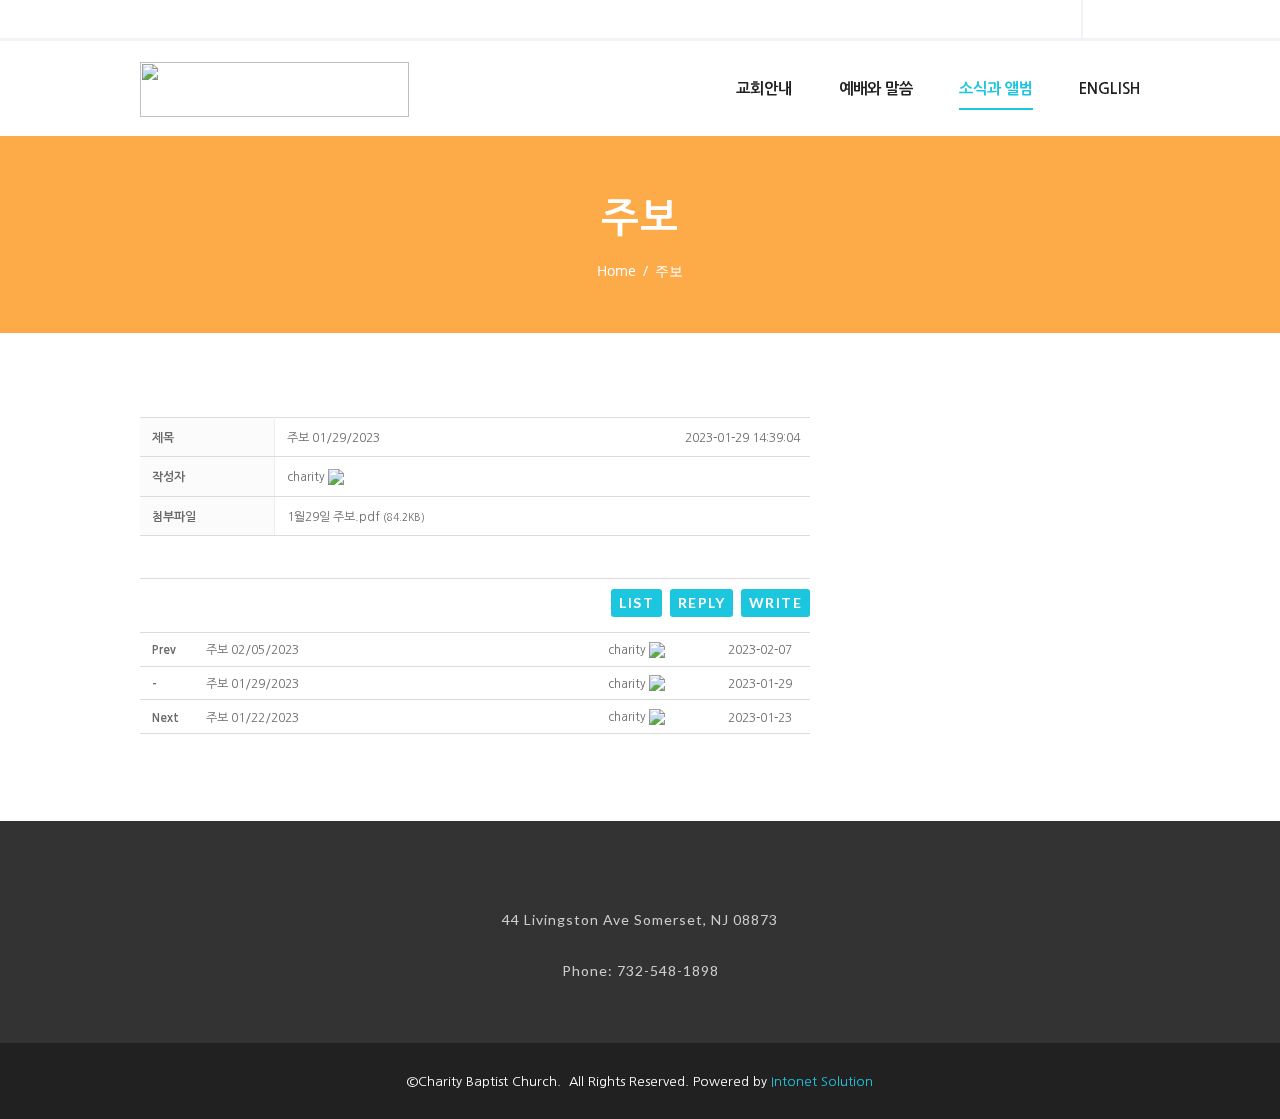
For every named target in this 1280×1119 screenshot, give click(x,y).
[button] (306, 477)
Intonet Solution (822, 1081)
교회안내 (764, 88)
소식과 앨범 (996, 88)
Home (616, 270)
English (1109, 88)
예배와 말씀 (876, 88)
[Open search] (1049, 22)
